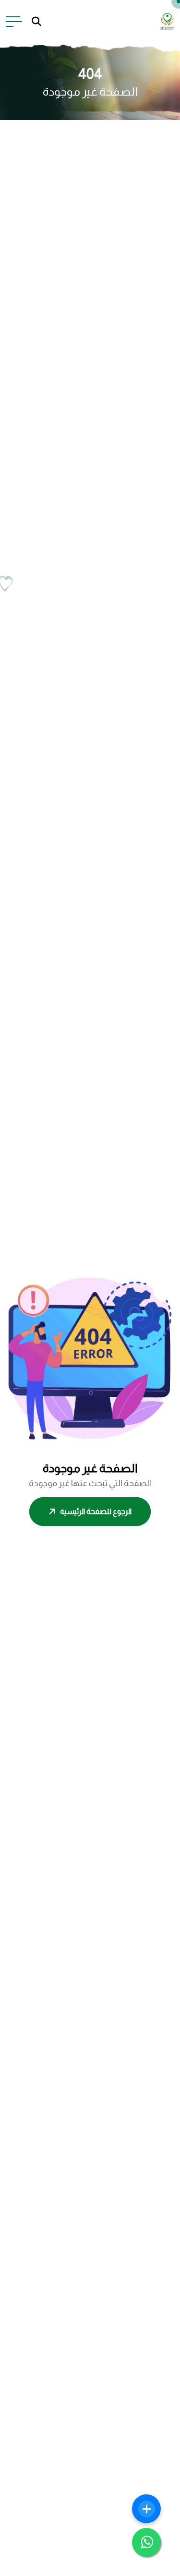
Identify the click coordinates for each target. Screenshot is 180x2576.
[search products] (36, 22)
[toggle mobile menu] (14, 22)
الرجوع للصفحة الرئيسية (96, 1511)
